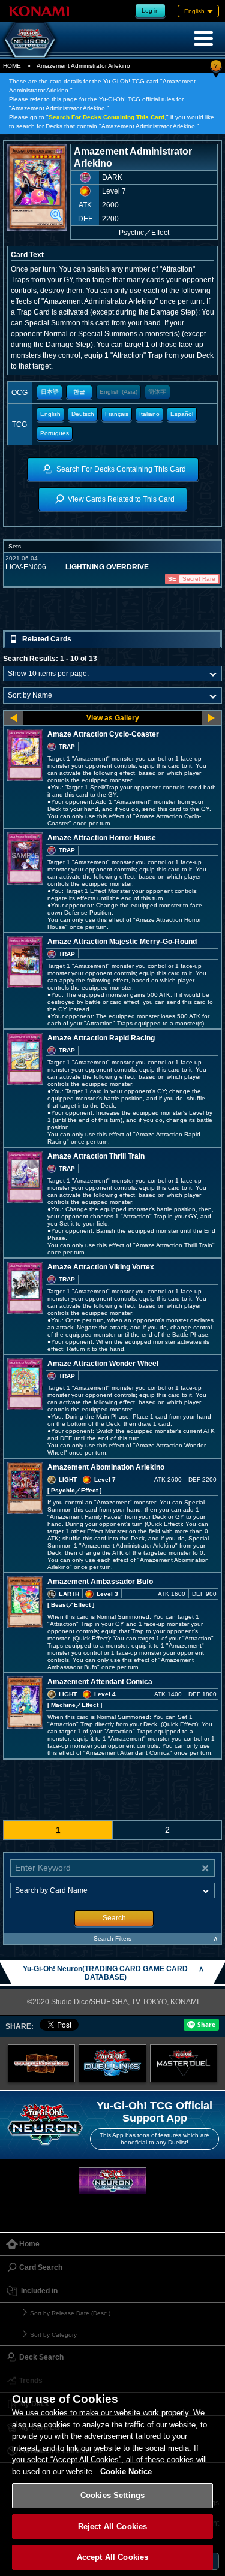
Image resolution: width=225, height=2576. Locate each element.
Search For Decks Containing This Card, (107, 117)
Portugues (55, 433)
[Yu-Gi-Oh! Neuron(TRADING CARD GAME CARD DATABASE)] (30, 40)
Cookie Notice (126, 2471)
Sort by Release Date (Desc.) (70, 2313)
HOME (12, 66)
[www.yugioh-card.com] (42, 2063)
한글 (79, 392)
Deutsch (83, 414)
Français (117, 414)
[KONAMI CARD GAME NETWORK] (112, 2181)
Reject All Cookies (112, 2527)
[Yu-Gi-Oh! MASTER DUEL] (184, 2063)
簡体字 (157, 392)
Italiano (149, 414)
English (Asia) (118, 392)
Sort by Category (53, 2335)
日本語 (50, 392)
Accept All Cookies (112, 2557)
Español (182, 414)
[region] (112, 2470)
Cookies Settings (112, 2495)
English (50, 414)
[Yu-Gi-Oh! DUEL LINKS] (112, 2063)
